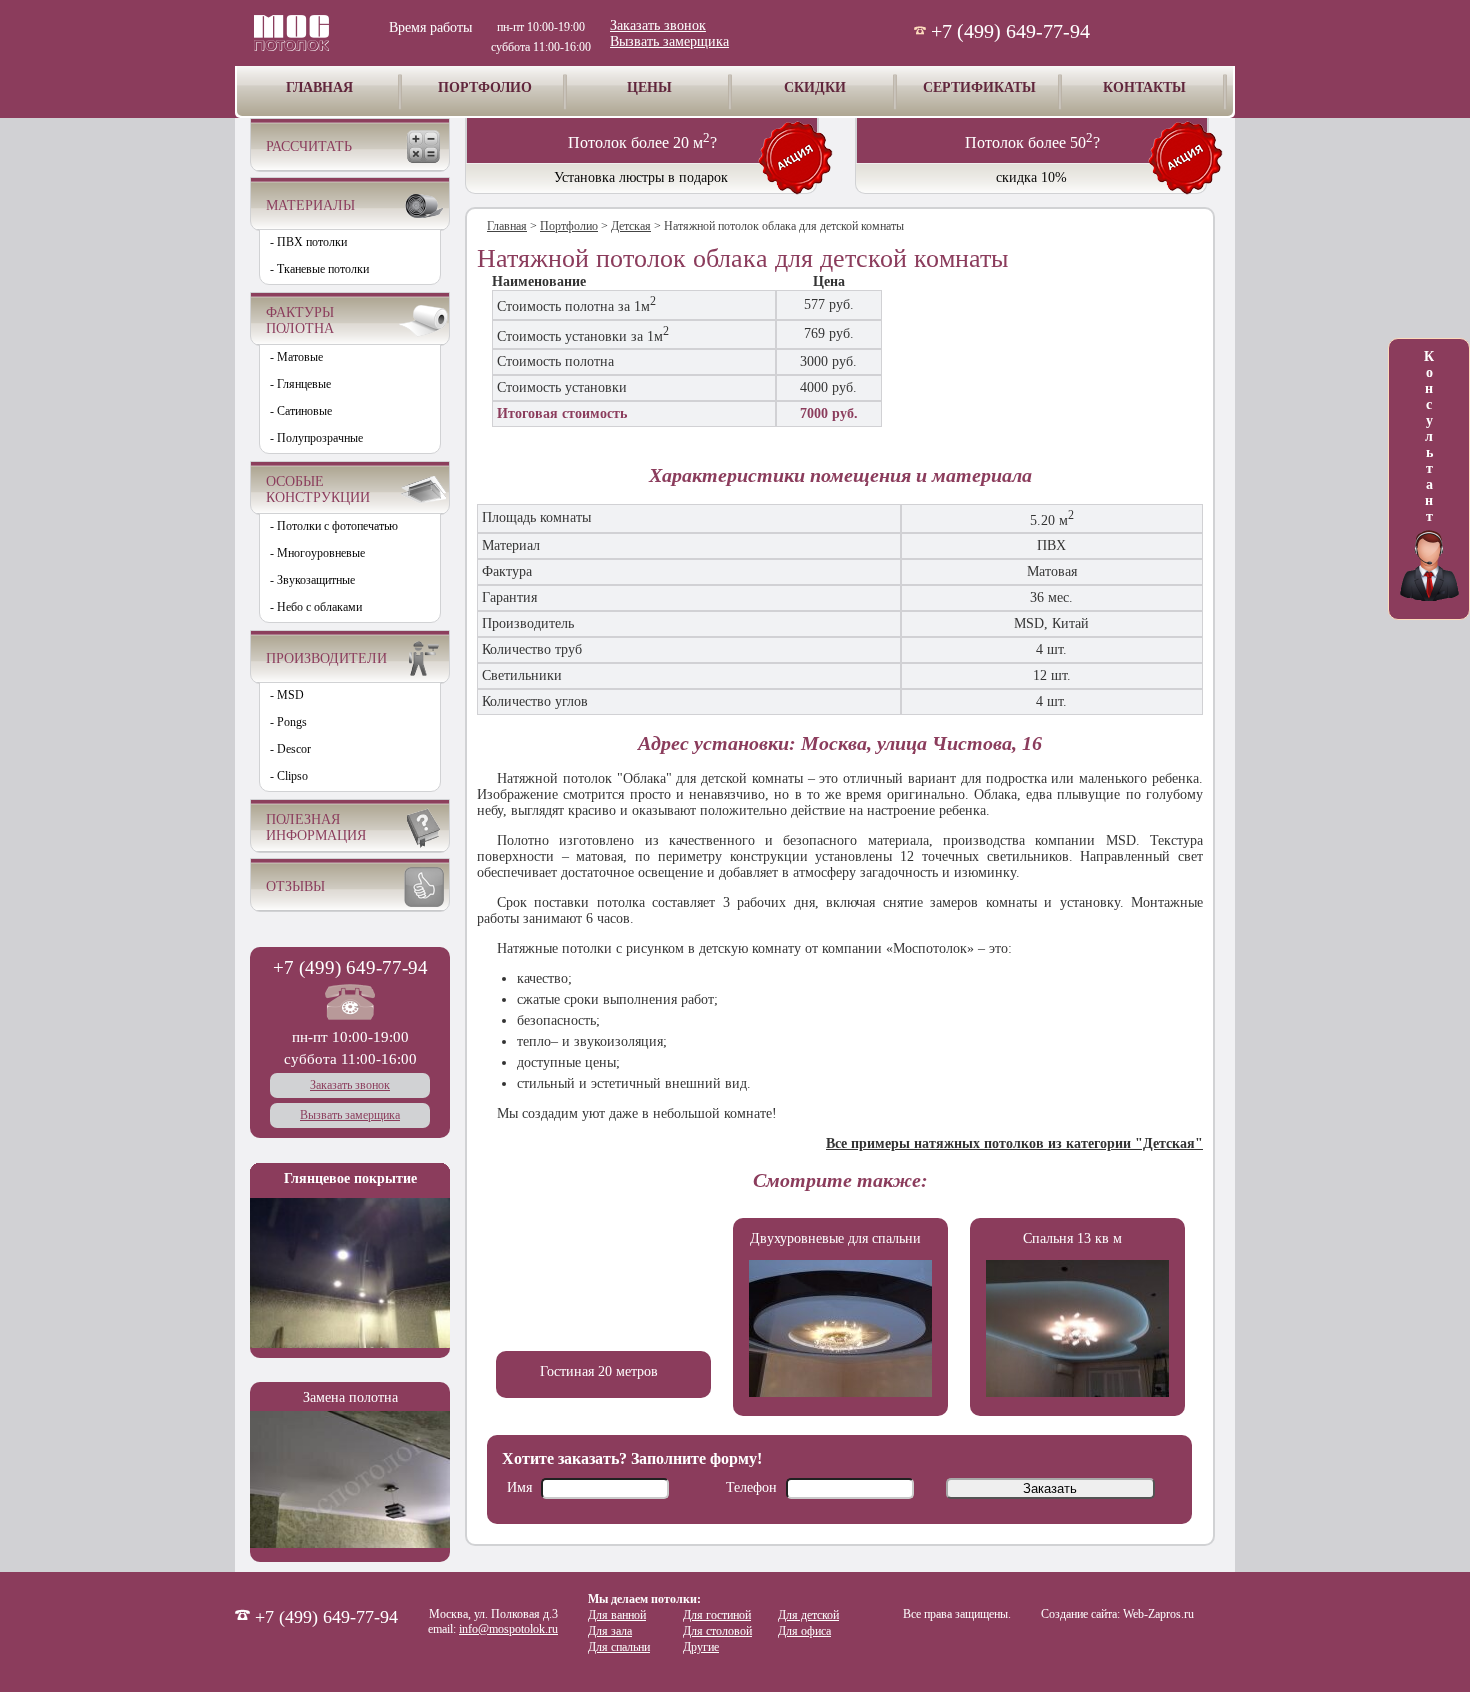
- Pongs (288, 722)
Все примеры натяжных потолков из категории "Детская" (1014, 1143)
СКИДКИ (815, 87)
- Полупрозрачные (316, 438)
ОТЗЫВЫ (295, 886)
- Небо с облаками (316, 607)
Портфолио (569, 226)
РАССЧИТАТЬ (309, 146)
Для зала (610, 1631)
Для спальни (619, 1647)
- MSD (287, 695)
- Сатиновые (301, 411)
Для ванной (617, 1615)
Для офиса (804, 1631)
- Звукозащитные (312, 580)
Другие (701, 1647)
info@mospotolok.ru (508, 1629)
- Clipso (289, 776)
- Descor (290, 749)
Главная (507, 226)
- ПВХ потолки (308, 242)
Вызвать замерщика (669, 41)
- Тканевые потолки (319, 269)
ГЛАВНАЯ (319, 87)
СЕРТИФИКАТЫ (979, 87)
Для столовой (717, 1631)
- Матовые (296, 357)
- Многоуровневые (317, 553)
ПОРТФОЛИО (485, 87)
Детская (631, 226)
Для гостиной (717, 1615)
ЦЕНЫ (649, 87)
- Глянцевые (300, 384)
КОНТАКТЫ (1144, 87)
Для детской (808, 1615)
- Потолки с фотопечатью (334, 526)
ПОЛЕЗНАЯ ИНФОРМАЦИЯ (316, 827)
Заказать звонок (658, 25)
